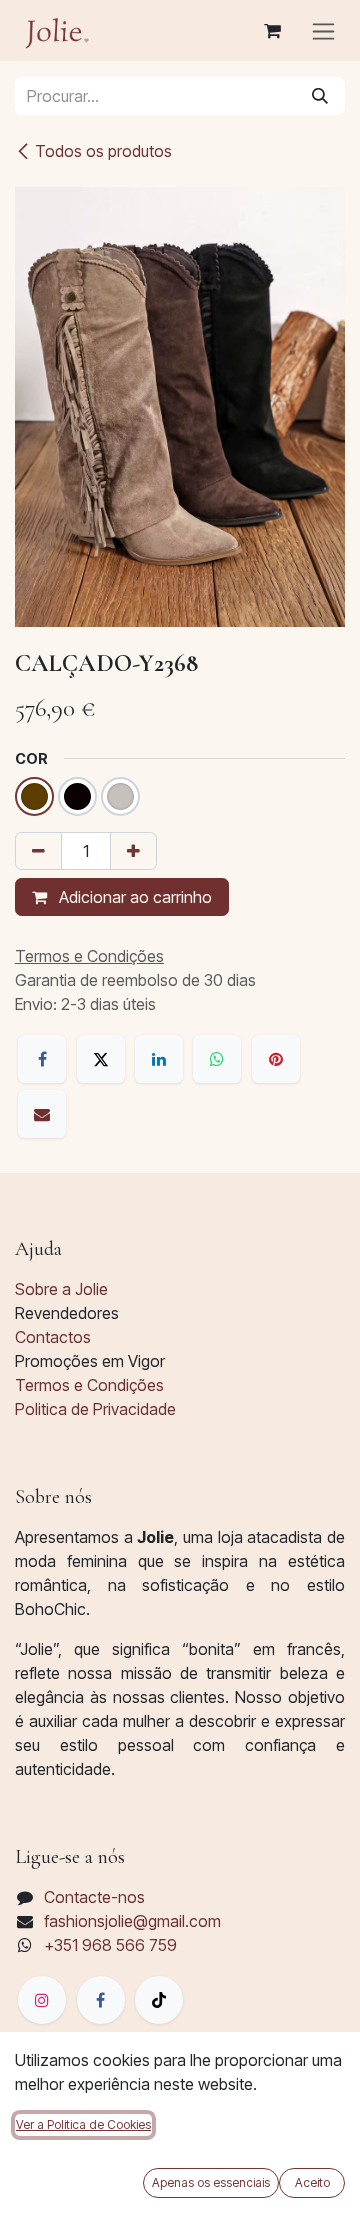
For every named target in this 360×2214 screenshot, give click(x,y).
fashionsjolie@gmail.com (132, 1921)
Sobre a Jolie (61, 1289)
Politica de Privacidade (95, 1409)
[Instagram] (42, 2000)
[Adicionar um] (133, 851)
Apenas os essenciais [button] (211, 2182)
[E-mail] (42, 1114)
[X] (101, 1059)
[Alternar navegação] (323, 30)
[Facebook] (42, 1059)
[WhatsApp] (217, 1059)
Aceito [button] (312, 2182)
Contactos (53, 1337)
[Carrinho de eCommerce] (272, 31)
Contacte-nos (94, 1897)
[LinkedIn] (159, 1059)
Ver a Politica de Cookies (83, 2124)
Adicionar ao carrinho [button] (133, 897)
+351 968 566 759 (110, 1945)
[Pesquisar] (320, 96)
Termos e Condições (89, 1385)
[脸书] (101, 2000)
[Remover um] (38, 851)
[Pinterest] (276, 1059)
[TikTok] (159, 2000)
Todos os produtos (103, 151)
